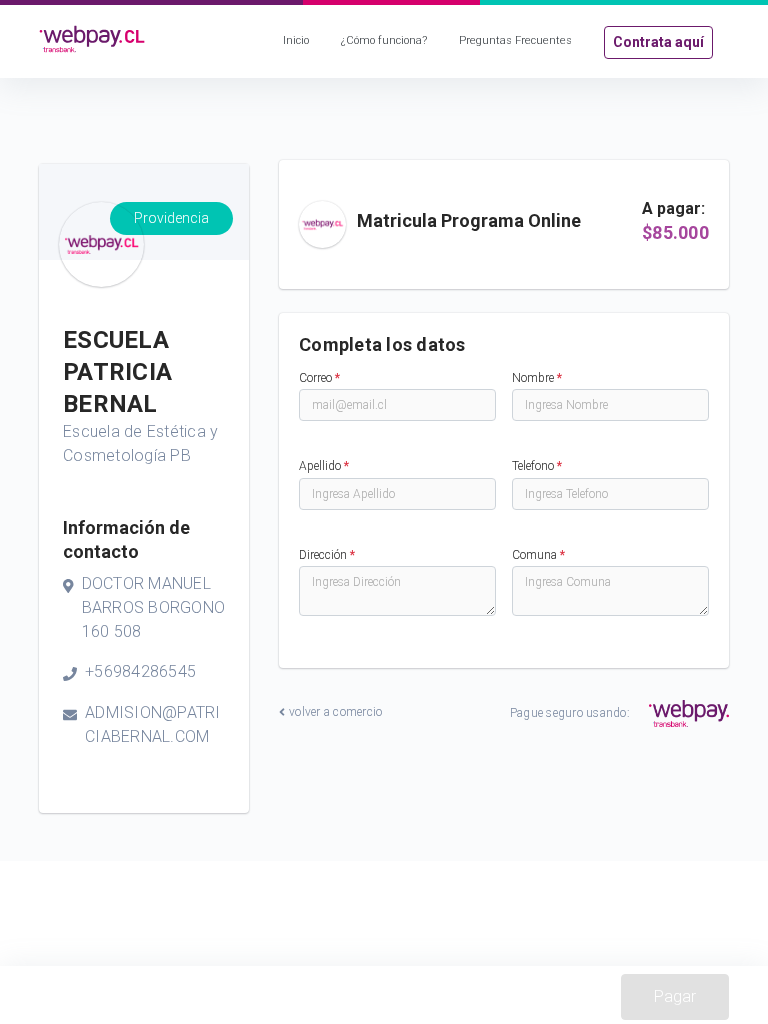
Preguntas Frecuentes (515, 40)
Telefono (537, 466)
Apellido (324, 466)
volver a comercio (335, 712)
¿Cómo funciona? (384, 40)
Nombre (537, 378)
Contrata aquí (658, 42)
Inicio (296, 40)
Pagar (675, 996)
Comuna (538, 555)
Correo (319, 378)
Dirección (327, 555)
